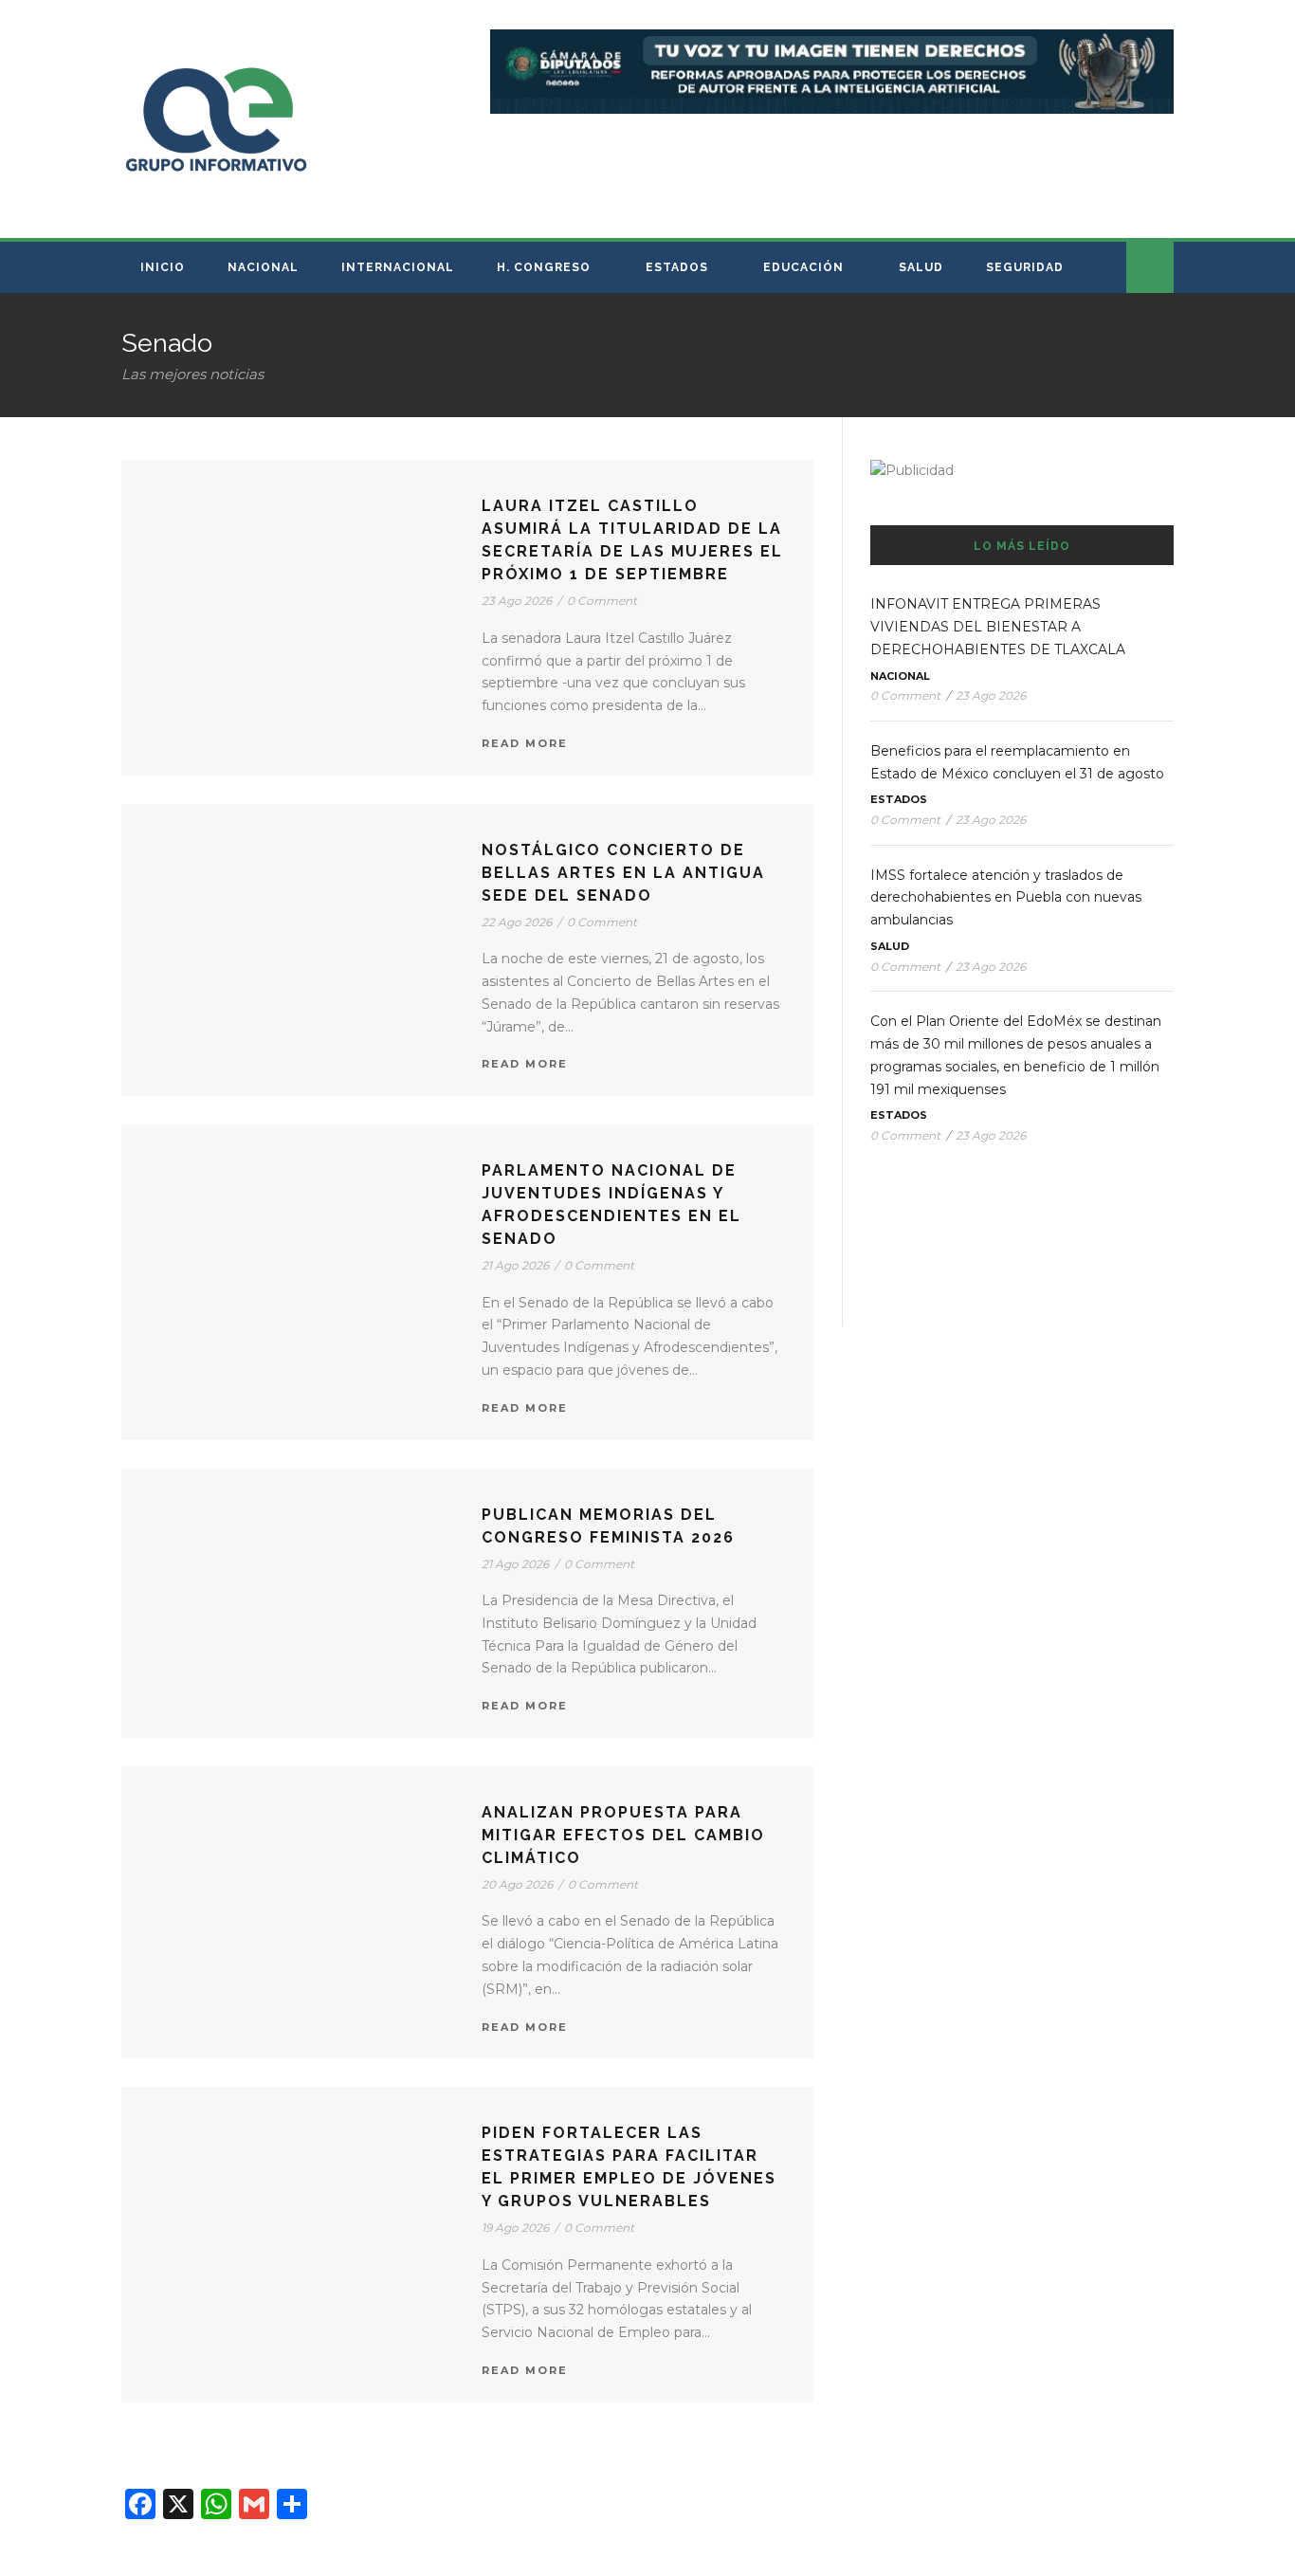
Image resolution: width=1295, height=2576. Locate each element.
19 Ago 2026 (515, 2228)
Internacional (398, 267)
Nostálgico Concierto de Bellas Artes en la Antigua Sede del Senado (623, 873)
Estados (677, 267)
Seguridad (1025, 267)
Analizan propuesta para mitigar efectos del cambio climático (623, 1835)
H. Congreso (544, 267)
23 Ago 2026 (517, 601)
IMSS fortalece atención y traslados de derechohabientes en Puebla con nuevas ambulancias (1006, 898)
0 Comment (602, 601)
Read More (525, 743)
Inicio (163, 267)
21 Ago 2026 (515, 1265)
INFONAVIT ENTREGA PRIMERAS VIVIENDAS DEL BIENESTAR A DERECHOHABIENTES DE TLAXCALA (998, 627)
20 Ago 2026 (517, 1884)
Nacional (263, 267)
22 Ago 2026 (517, 922)
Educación (803, 267)
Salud (921, 267)
